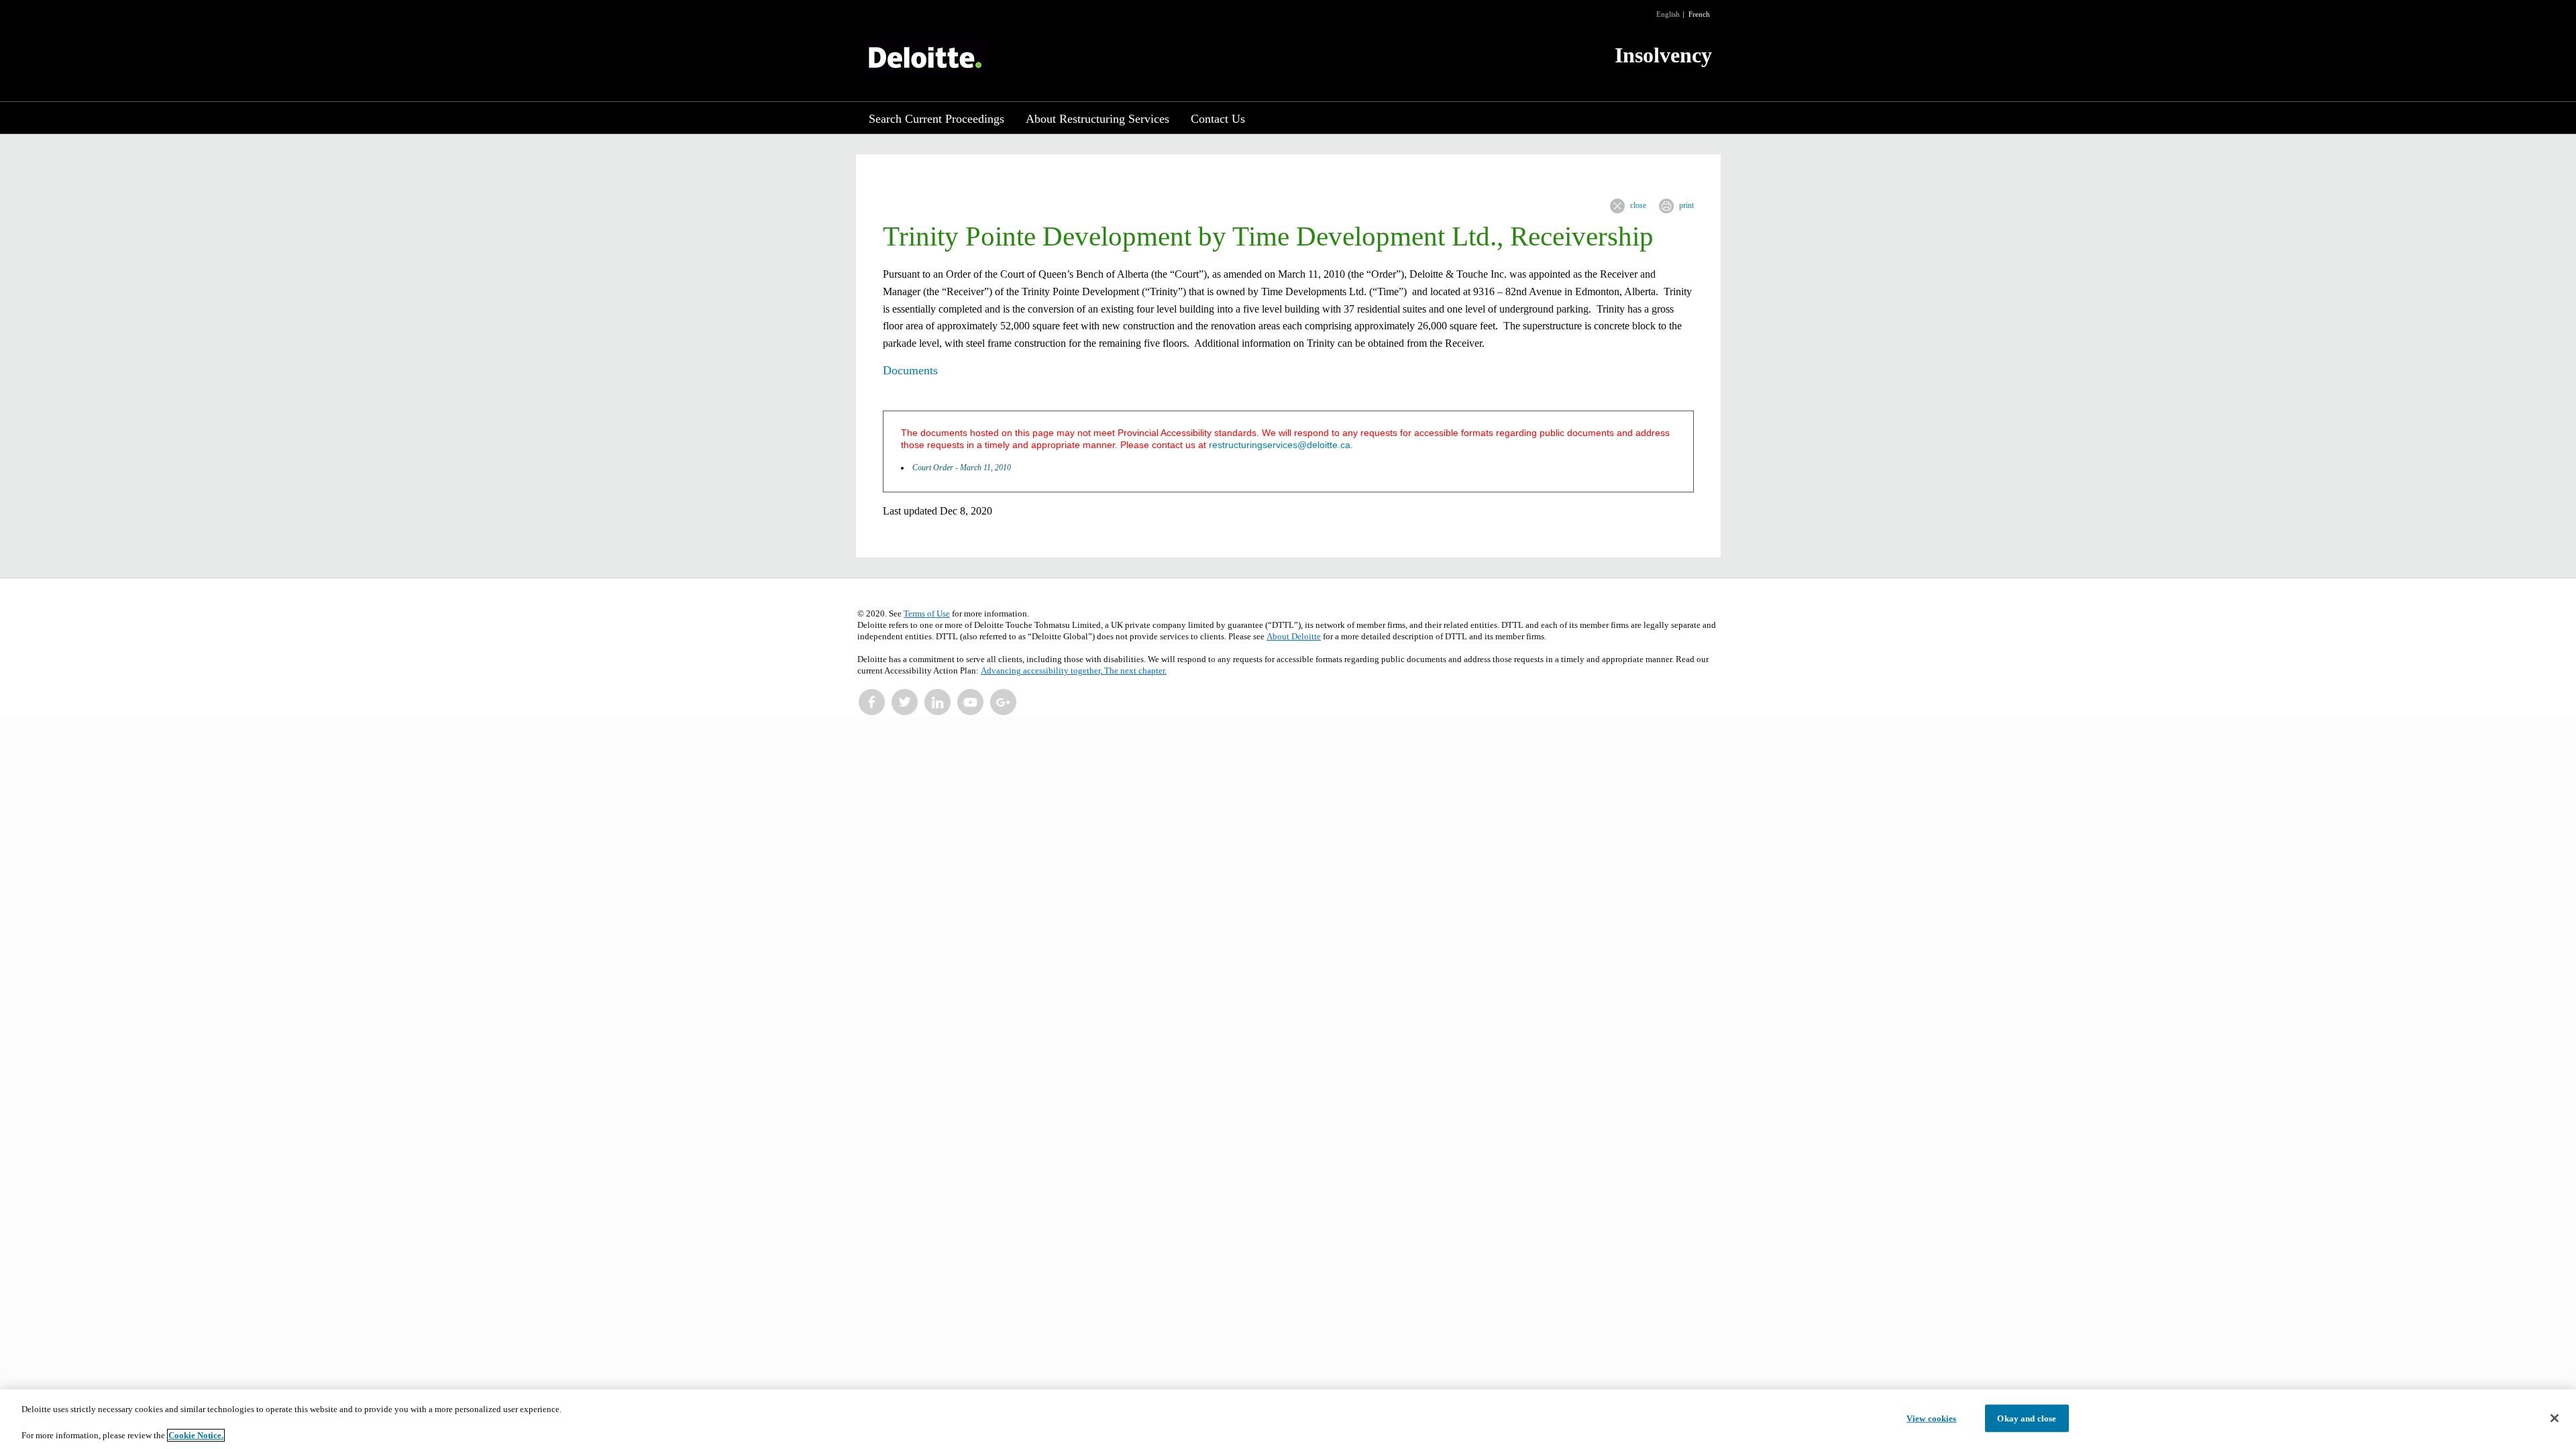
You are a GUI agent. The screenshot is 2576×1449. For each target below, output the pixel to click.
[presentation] (1617, 206)
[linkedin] (938, 702)
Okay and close (2027, 1418)
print (1686, 205)
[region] (1288, 1419)
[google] (1004, 702)
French (1699, 14)
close (1638, 205)
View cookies (1932, 1418)
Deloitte (925, 59)
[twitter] (905, 702)
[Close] (2555, 1418)
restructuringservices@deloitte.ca (1280, 445)
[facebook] (872, 702)
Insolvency (1663, 55)
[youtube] (971, 702)
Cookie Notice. (196, 1435)
